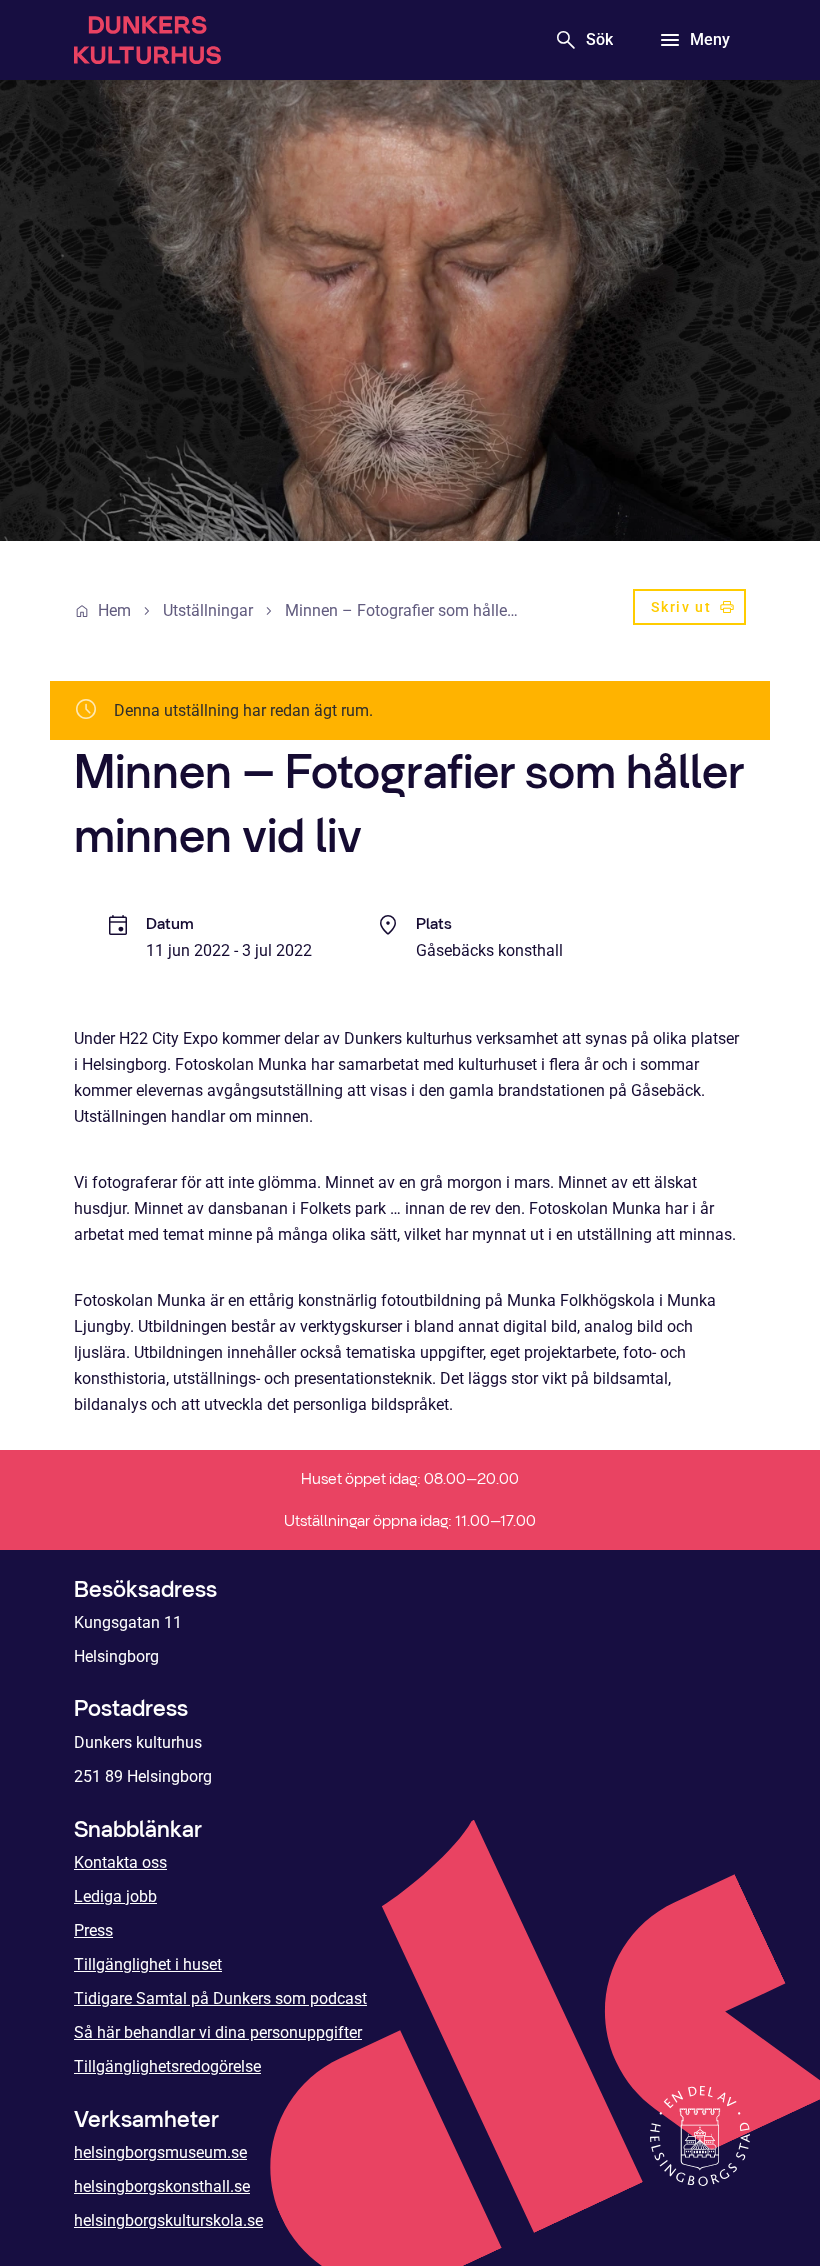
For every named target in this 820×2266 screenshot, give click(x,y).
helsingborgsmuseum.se (160, 2152)
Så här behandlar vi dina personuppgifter (218, 2032)
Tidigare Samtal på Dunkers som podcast (220, 1998)
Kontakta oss (120, 1862)
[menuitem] (689, 611)
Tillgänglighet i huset (148, 1964)
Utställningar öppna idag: (410, 1520)
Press (93, 1930)
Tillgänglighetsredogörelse (167, 2066)
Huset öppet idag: (410, 1478)
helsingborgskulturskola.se (168, 2220)
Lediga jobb (115, 1896)
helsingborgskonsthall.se (162, 2186)
